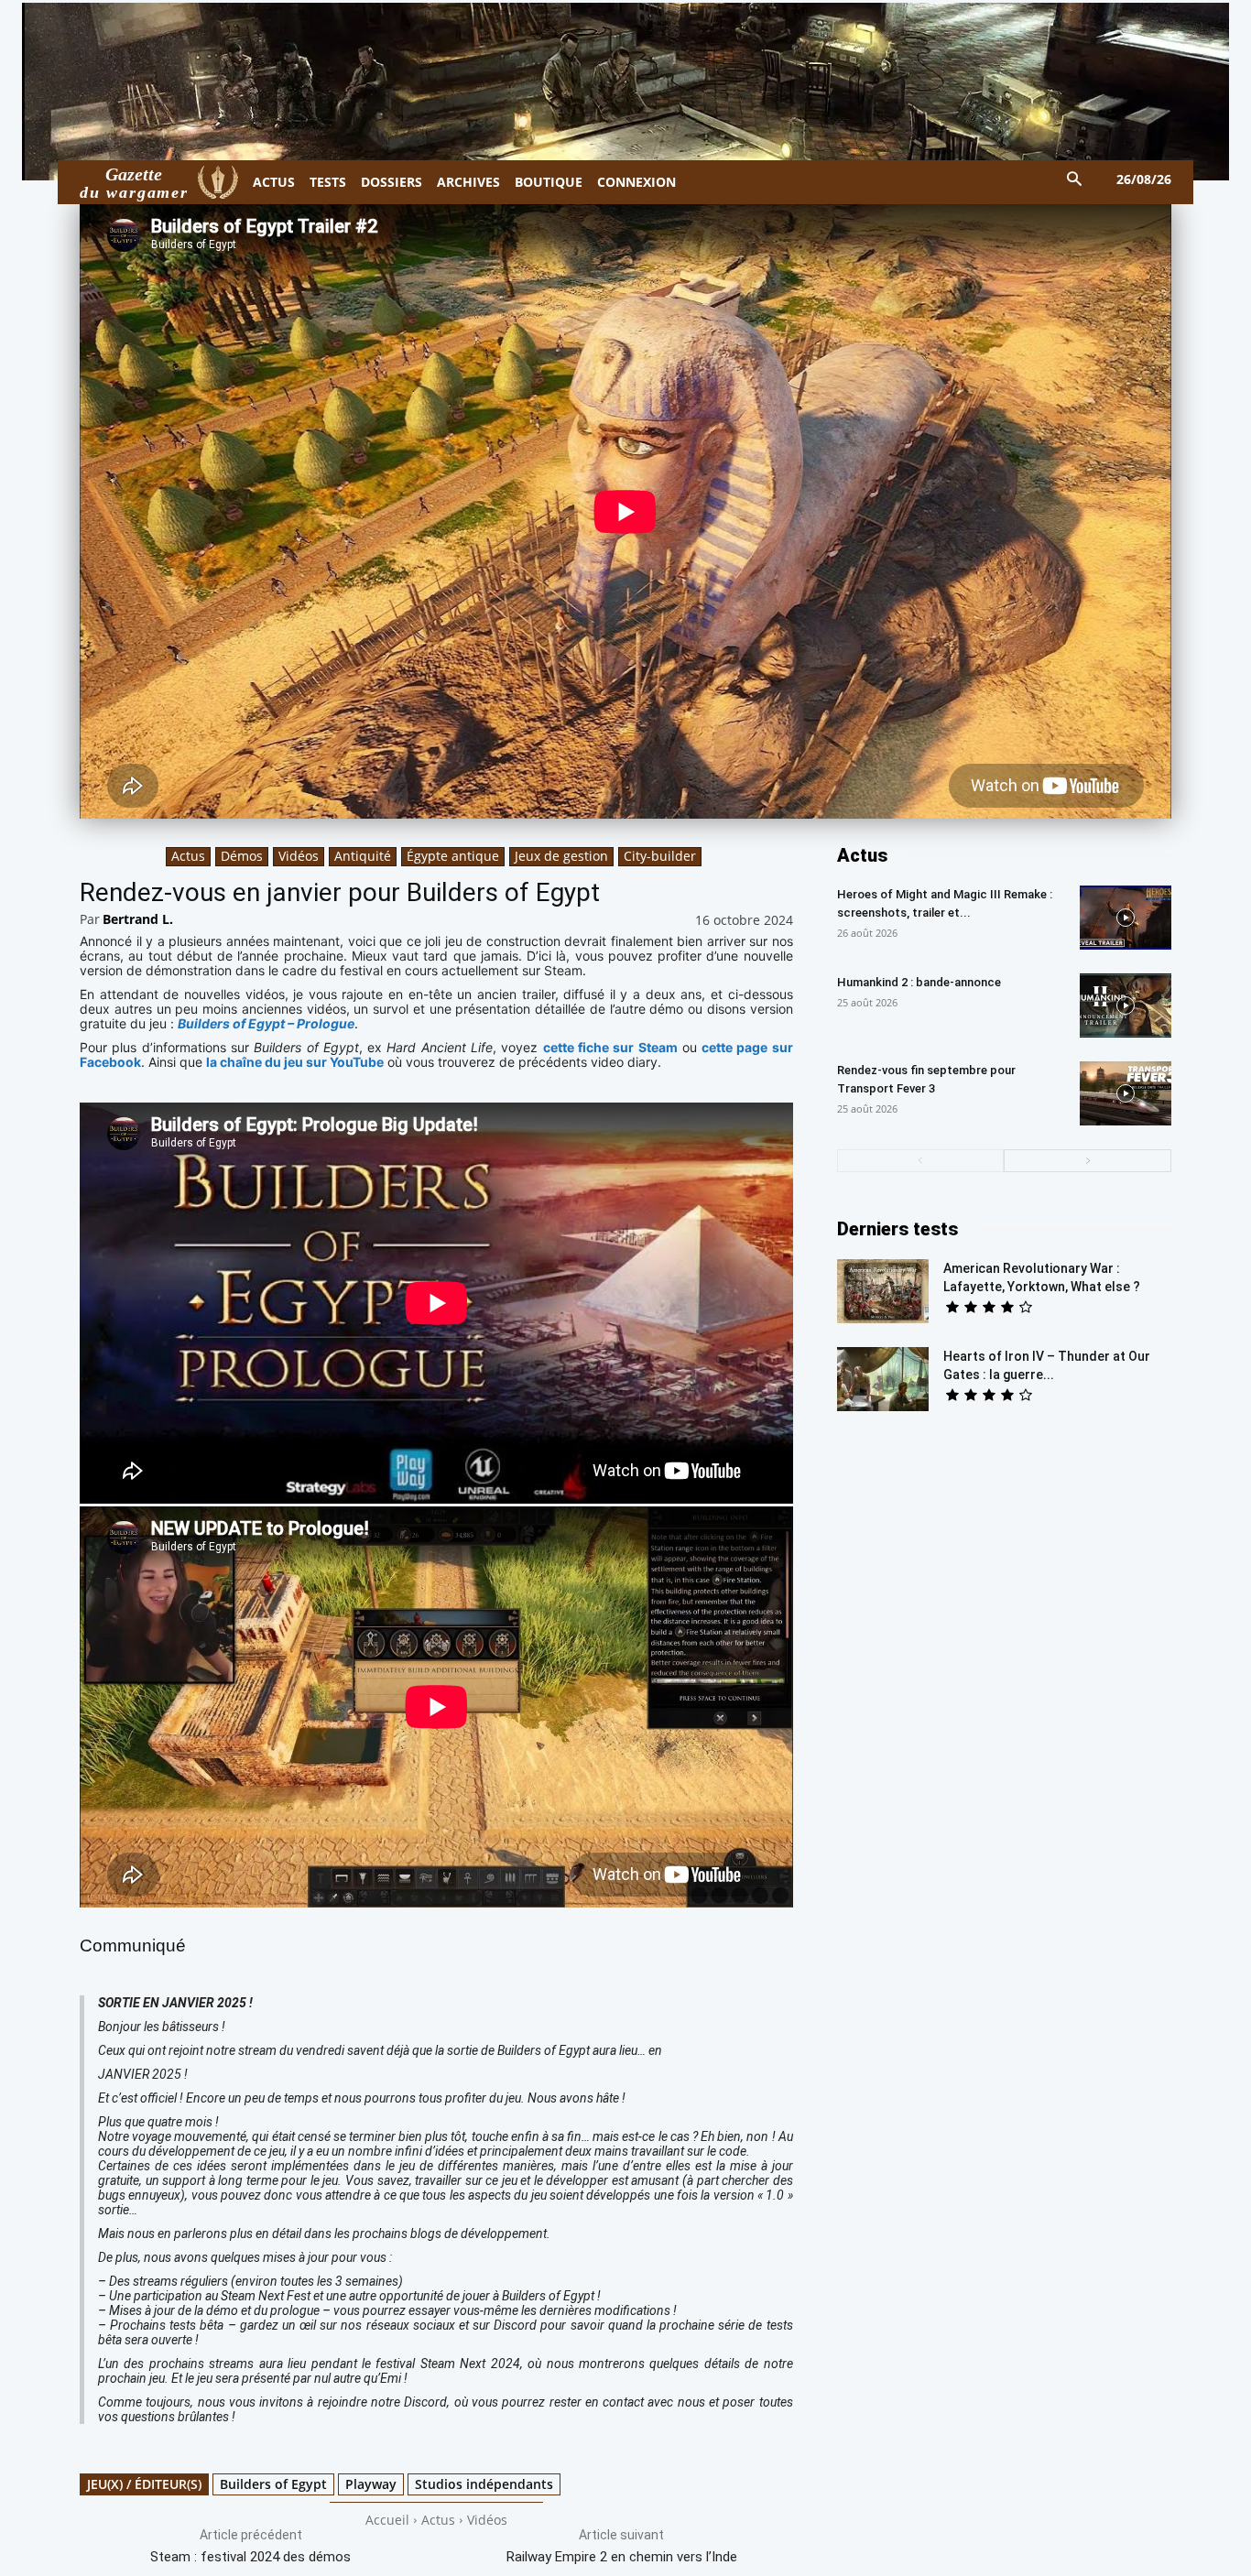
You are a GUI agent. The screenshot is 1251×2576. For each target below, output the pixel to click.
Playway (371, 2484)
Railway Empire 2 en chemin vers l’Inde (622, 2557)
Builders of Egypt (273, 2484)
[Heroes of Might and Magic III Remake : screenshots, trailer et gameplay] (1126, 918)
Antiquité (363, 856)
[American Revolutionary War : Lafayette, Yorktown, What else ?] (883, 1291)
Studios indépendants (484, 2484)
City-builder (660, 856)
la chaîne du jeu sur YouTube (295, 1062)
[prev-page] (921, 1161)
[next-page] (1088, 1161)
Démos (242, 856)
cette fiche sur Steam (610, 1047)
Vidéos (299, 856)
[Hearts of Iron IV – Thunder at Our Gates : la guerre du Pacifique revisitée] (883, 1379)
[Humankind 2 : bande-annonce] (1126, 1005)
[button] (1075, 180)
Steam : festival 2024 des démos (250, 2557)
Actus (188, 856)
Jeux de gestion (561, 856)
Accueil (387, 2520)
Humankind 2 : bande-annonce (919, 982)
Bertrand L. (138, 919)
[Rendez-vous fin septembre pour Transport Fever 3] (1126, 1093)
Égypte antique (453, 856)
